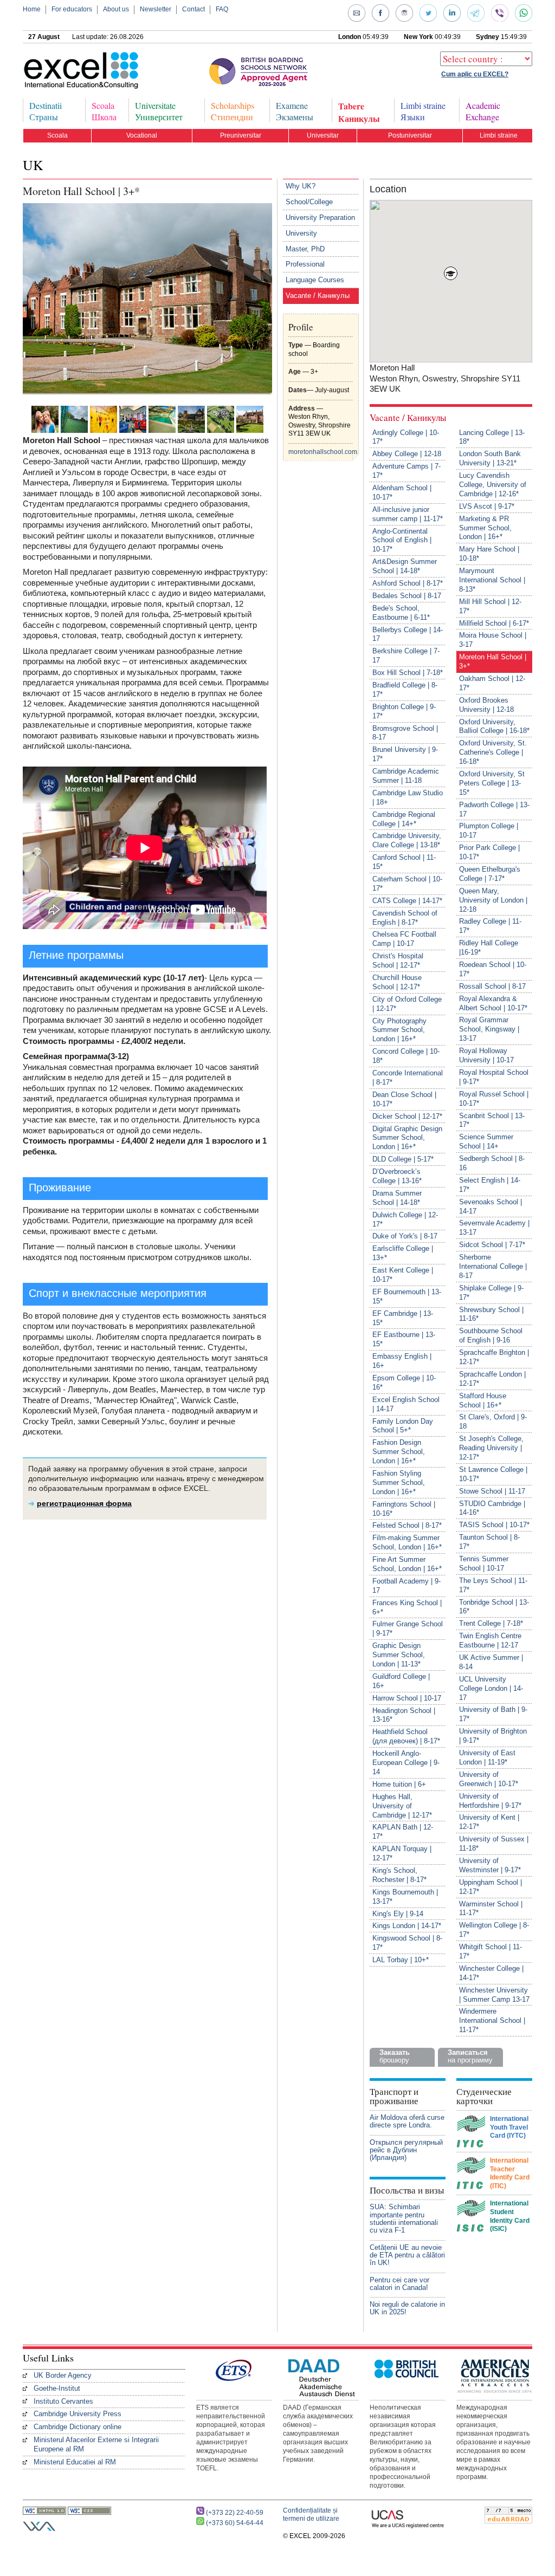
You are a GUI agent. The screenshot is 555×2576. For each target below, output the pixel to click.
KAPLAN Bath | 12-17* (403, 1832)
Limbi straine (499, 135)
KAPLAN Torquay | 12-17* (402, 1853)
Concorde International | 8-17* (408, 1078)
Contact (193, 9)
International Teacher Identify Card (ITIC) (510, 2173)
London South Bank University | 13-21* (490, 458)
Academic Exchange (483, 111)
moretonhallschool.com (323, 452)
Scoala (57, 135)
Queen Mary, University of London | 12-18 (493, 900)
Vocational (142, 135)
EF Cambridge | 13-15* (403, 1318)
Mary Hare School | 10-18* (489, 554)
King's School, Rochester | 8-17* (399, 1875)
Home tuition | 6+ (399, 1784)
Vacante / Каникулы (318, 296)
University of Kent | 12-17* (489, 1822)
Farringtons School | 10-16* (404, 1509)
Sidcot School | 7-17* (492, 1245)
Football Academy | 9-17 (406, 1586)
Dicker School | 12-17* (407, 1116)
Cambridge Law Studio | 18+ (408, 797)
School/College (309, 202)
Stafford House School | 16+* (483, 1400)
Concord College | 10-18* (406, 1056)
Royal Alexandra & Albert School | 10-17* (493, 1003)
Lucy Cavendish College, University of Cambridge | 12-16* (493, 485)
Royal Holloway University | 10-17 (486, 1055)
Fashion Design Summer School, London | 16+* (399, 1452)
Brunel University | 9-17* (405, 754)
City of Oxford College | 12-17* (407, 1004)
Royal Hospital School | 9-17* (494, 1077)
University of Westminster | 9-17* (490, 1865)
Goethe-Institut (57, 2388)
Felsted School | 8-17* (407, 1525)
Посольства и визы (407, 2190)
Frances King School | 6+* (407, 1607)
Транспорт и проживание (394, 2096)
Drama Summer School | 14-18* (397, 1198)
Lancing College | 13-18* (492, 437)
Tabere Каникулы (359, 111)
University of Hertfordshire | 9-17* (490, 1801)
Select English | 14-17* (490, 1185)
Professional (305, 264)
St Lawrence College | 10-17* (493, 1474)
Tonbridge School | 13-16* (494, 1607)
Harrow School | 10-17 (407, 1698)
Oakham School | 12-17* (492, 683)
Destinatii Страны (46, 111)
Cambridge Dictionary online (78, 2427)
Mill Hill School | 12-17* (490, 606)
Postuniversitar (410, 135)
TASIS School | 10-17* (494, 1525)
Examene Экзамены (295, 111)
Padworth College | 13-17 (494, 809)
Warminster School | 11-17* (491, 1909)
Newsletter (156, 9)
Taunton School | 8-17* (489, 1542)
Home (32, 9)
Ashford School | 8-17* (408, 583)
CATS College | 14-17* (407, 901)
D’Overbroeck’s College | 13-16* (397, 1176)
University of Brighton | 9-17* (493, 1736)
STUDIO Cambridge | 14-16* (492, 1508)
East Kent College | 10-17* (403, 1275)
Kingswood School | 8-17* (407, 1943)
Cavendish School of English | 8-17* (405, 918)
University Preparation (320, 218)
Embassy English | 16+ (402, 1361)
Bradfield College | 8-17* (405, 690)
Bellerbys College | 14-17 (408, 634)
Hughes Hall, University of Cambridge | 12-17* (402, 1806)
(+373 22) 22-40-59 (235, 2513)
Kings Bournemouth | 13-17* (405, 1897)
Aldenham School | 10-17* (402, 492)
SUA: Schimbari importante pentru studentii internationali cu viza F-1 (404, 2218)
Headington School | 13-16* (404, 1715)
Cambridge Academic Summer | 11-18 (406, 776)
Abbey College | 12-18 (407, 454)
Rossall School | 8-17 (492, 986)
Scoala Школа (104, 111)
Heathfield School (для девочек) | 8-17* (406, 1736)
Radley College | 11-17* (490, 926)
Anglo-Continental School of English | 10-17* (402, 540)
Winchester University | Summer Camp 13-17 (494, 1995)
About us (116, 9)
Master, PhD (305, 249)
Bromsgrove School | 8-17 (405, 733)
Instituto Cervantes (63, 2401)
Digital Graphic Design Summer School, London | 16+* (407, 1138)
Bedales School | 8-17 (407, 596)
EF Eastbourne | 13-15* (404, 1339)
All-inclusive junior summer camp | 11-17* (408, 514)
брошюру (395, 2056)
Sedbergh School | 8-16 (492, 1163)
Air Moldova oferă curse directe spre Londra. (407, 2121)
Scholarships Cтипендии (233, 111)
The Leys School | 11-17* (493, 1585)
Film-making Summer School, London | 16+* (407, 1542)
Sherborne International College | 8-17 (493, 1266)
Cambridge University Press (78, 2414)
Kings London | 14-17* (407, 1926)
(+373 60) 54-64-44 (235, 2523)
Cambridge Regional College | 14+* (404, 819)
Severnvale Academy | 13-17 (494, 1228)
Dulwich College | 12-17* (405, 1219)
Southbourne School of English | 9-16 (491, 1335)
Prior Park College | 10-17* (489, 852)
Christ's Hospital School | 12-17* (398, 961)
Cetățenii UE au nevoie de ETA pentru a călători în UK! (407, 2255)
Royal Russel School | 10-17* (494, 1099)
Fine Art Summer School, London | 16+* (407, 1564)
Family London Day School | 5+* (403, 1426)
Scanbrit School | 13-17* (492, 1120)
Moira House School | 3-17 (493, 640)
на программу (470, 2056)
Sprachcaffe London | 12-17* (492, 1379)
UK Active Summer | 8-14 (491, 1662)
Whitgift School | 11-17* (491, 1951)
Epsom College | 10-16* (404, 1383)
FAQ (222, 9)
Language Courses (315, 280)
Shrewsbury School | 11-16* (491, 1314)
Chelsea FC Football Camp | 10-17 (404, 939)
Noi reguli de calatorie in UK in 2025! (407, 2308)
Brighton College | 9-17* (404, 711)
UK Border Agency (63, 2375)
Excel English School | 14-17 (406, 1404)
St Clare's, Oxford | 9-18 (493, 1422)
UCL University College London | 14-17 (491, 1688)
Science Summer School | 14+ (486, 1141)
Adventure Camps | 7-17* (406, 471)
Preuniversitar (241, 135)
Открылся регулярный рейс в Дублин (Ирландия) (406, 2150)
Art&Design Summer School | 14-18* (405, 566)
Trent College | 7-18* (491, 1623)
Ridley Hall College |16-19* (489, 948)
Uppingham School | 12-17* (491, 1887)
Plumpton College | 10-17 (489, 830)
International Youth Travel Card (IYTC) (509, 2127)
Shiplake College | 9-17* (491, 1293)
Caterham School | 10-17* (407, 884)
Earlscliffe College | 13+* (403, 1253)
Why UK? (301, 186)
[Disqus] (147, 1675)
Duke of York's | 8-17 (405, 1236)
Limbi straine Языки (423, 111)
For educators (72, 9)
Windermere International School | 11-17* (492, 2020)
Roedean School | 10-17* (493, 969)
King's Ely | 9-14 (398, 1914)
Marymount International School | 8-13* (492, 580)
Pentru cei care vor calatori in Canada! (399, 2284)
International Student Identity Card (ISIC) (510, 2216)
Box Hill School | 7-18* (408, 673)
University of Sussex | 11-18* (494, 1844)
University (301, 233)
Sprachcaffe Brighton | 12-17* (494, 1357)
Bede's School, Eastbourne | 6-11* (401, 613)
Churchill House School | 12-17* (397, 982)
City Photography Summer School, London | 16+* (399, 1030)
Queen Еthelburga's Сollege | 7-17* (490, 874)
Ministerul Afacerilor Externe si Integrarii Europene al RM (96, 2444)
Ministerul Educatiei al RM (75, 2462)
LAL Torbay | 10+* (401, 1960)
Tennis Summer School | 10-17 (484, 1563)
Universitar (323, 135)
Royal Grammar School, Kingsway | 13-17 (489, 1029)
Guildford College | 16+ (401, 1681)
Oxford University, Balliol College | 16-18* (494, 726)
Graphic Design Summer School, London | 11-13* (399, 1655)
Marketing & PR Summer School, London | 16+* (485, 528)
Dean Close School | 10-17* (404, 1099)
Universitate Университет (159, 111)
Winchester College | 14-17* (491, 1973)
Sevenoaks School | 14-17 (491, 1206)
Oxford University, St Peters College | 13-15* (492, 783)
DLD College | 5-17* (403, 1159)
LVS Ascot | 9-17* (487, 506)
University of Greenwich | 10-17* (489, 1779)
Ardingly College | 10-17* (406, 437)
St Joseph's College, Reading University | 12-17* (491, 1448)
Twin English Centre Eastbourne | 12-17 (490, 1640)
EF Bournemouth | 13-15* (407, 1296)
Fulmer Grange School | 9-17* (408, 1628)
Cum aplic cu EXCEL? (475, 74)
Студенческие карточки (484, 2096)
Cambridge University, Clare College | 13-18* (407, 840)
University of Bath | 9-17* (493, 1714)
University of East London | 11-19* (487, 1757)
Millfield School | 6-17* (494, 623)
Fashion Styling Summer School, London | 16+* (399, 1482)
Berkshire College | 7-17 (406, 656)
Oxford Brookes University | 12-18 (486, 705)
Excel (63, 71)
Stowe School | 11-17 (492, 1491)
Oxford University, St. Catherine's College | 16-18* (493, 752)
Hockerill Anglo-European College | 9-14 (406, 1763)
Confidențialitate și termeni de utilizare (311, 2515)
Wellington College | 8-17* (494, 1930)
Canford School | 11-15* (404, 862)
